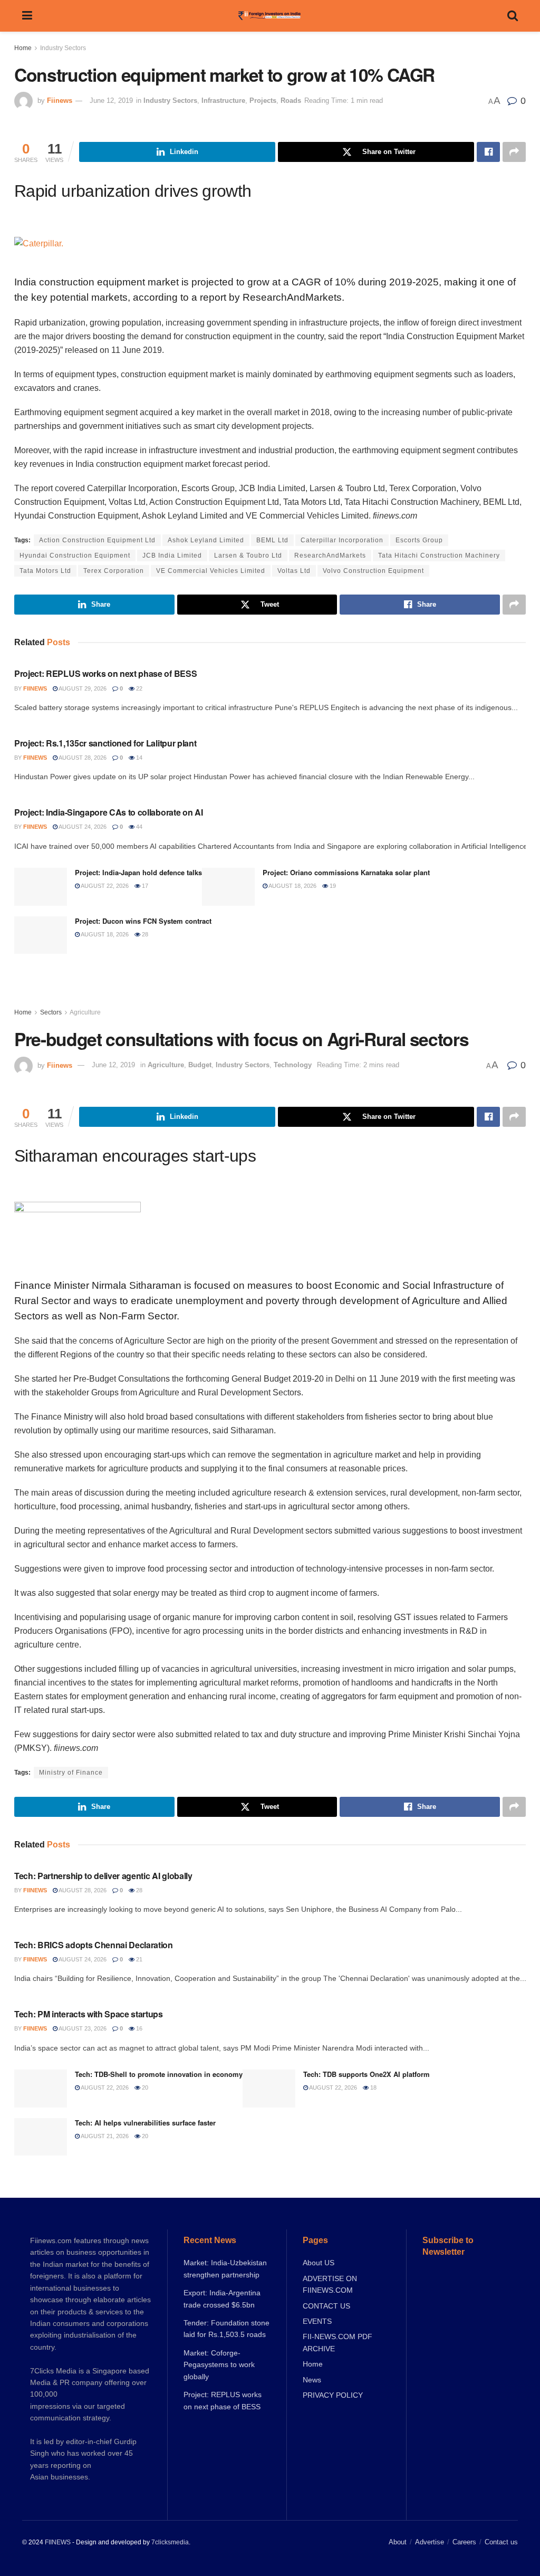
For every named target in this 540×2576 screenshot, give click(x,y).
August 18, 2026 (292, 886)
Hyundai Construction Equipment (75, 556)
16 (138, 2028)
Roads (291, 100)
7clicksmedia (170, 2542)
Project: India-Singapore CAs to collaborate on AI (108, 812)
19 (332, 886)
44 (138, 827)
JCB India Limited (172, 556)
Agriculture (85, 1012)
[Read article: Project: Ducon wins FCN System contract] (41, 935)
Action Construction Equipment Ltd (97, 540)
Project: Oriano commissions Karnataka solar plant (346, 872)
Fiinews (60, 100)
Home (23, 48)
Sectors (51, 1012)
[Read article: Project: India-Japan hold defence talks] (41, 887)
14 (138, 758)
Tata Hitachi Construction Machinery (439, 556)
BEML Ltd (272, 540)
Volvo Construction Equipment (373, 571)
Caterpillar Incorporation (342, 540)
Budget (200, 1065)
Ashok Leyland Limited (206, 540)
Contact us (501, 2542)
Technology (293, 1065)
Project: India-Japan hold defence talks (138, 872)
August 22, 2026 (104, 886)
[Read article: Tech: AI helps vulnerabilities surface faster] (41, 2137)
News (312, 2380)
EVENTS (317, 2321)
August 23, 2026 (82, 2028)
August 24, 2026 (82, 827)
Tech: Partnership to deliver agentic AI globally (103, 1876)
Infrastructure (223, 100)
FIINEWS (58, 2542)
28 (144, 934)
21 (138, 1959)
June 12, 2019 (111, 100)
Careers (464, 2542)
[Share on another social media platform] (514, 152)
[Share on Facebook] (488, 152)
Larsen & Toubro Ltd (248, 556)
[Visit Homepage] (270, 16)
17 (144, 886)
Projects (263, 100)
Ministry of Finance (71, 1773)
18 (373, 2087)
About (398, 2542)
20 (144, 2087)
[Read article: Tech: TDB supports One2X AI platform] (269, 2089)
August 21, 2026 (104, 2136)
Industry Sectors (63, 48)
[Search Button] (513, 16)
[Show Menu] (27, 16)
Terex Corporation (114, 571)
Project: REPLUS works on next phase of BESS (105, 673)
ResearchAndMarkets (330, 556)
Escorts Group (419, 540)
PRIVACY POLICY (333, 2395)
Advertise (430, 2542)
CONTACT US (326, 2306)
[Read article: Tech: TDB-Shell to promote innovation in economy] (41, 2089)
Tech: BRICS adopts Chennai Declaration (94, 1945)
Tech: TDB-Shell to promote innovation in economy (159, 2074)
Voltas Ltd (294, 571)
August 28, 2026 (82, 758)
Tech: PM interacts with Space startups (89, 2014)
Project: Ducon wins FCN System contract (143, 921)
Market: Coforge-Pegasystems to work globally (219, 2365)
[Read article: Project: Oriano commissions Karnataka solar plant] (228, 887)
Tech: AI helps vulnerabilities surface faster (145, 2123)
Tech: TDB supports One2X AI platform (367, 2074)
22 (138, 688)
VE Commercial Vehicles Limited (211, 571)
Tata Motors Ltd (45, 571)
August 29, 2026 (82, 688)
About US (319, 2263)
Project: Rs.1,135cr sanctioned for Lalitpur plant (105, 743)
